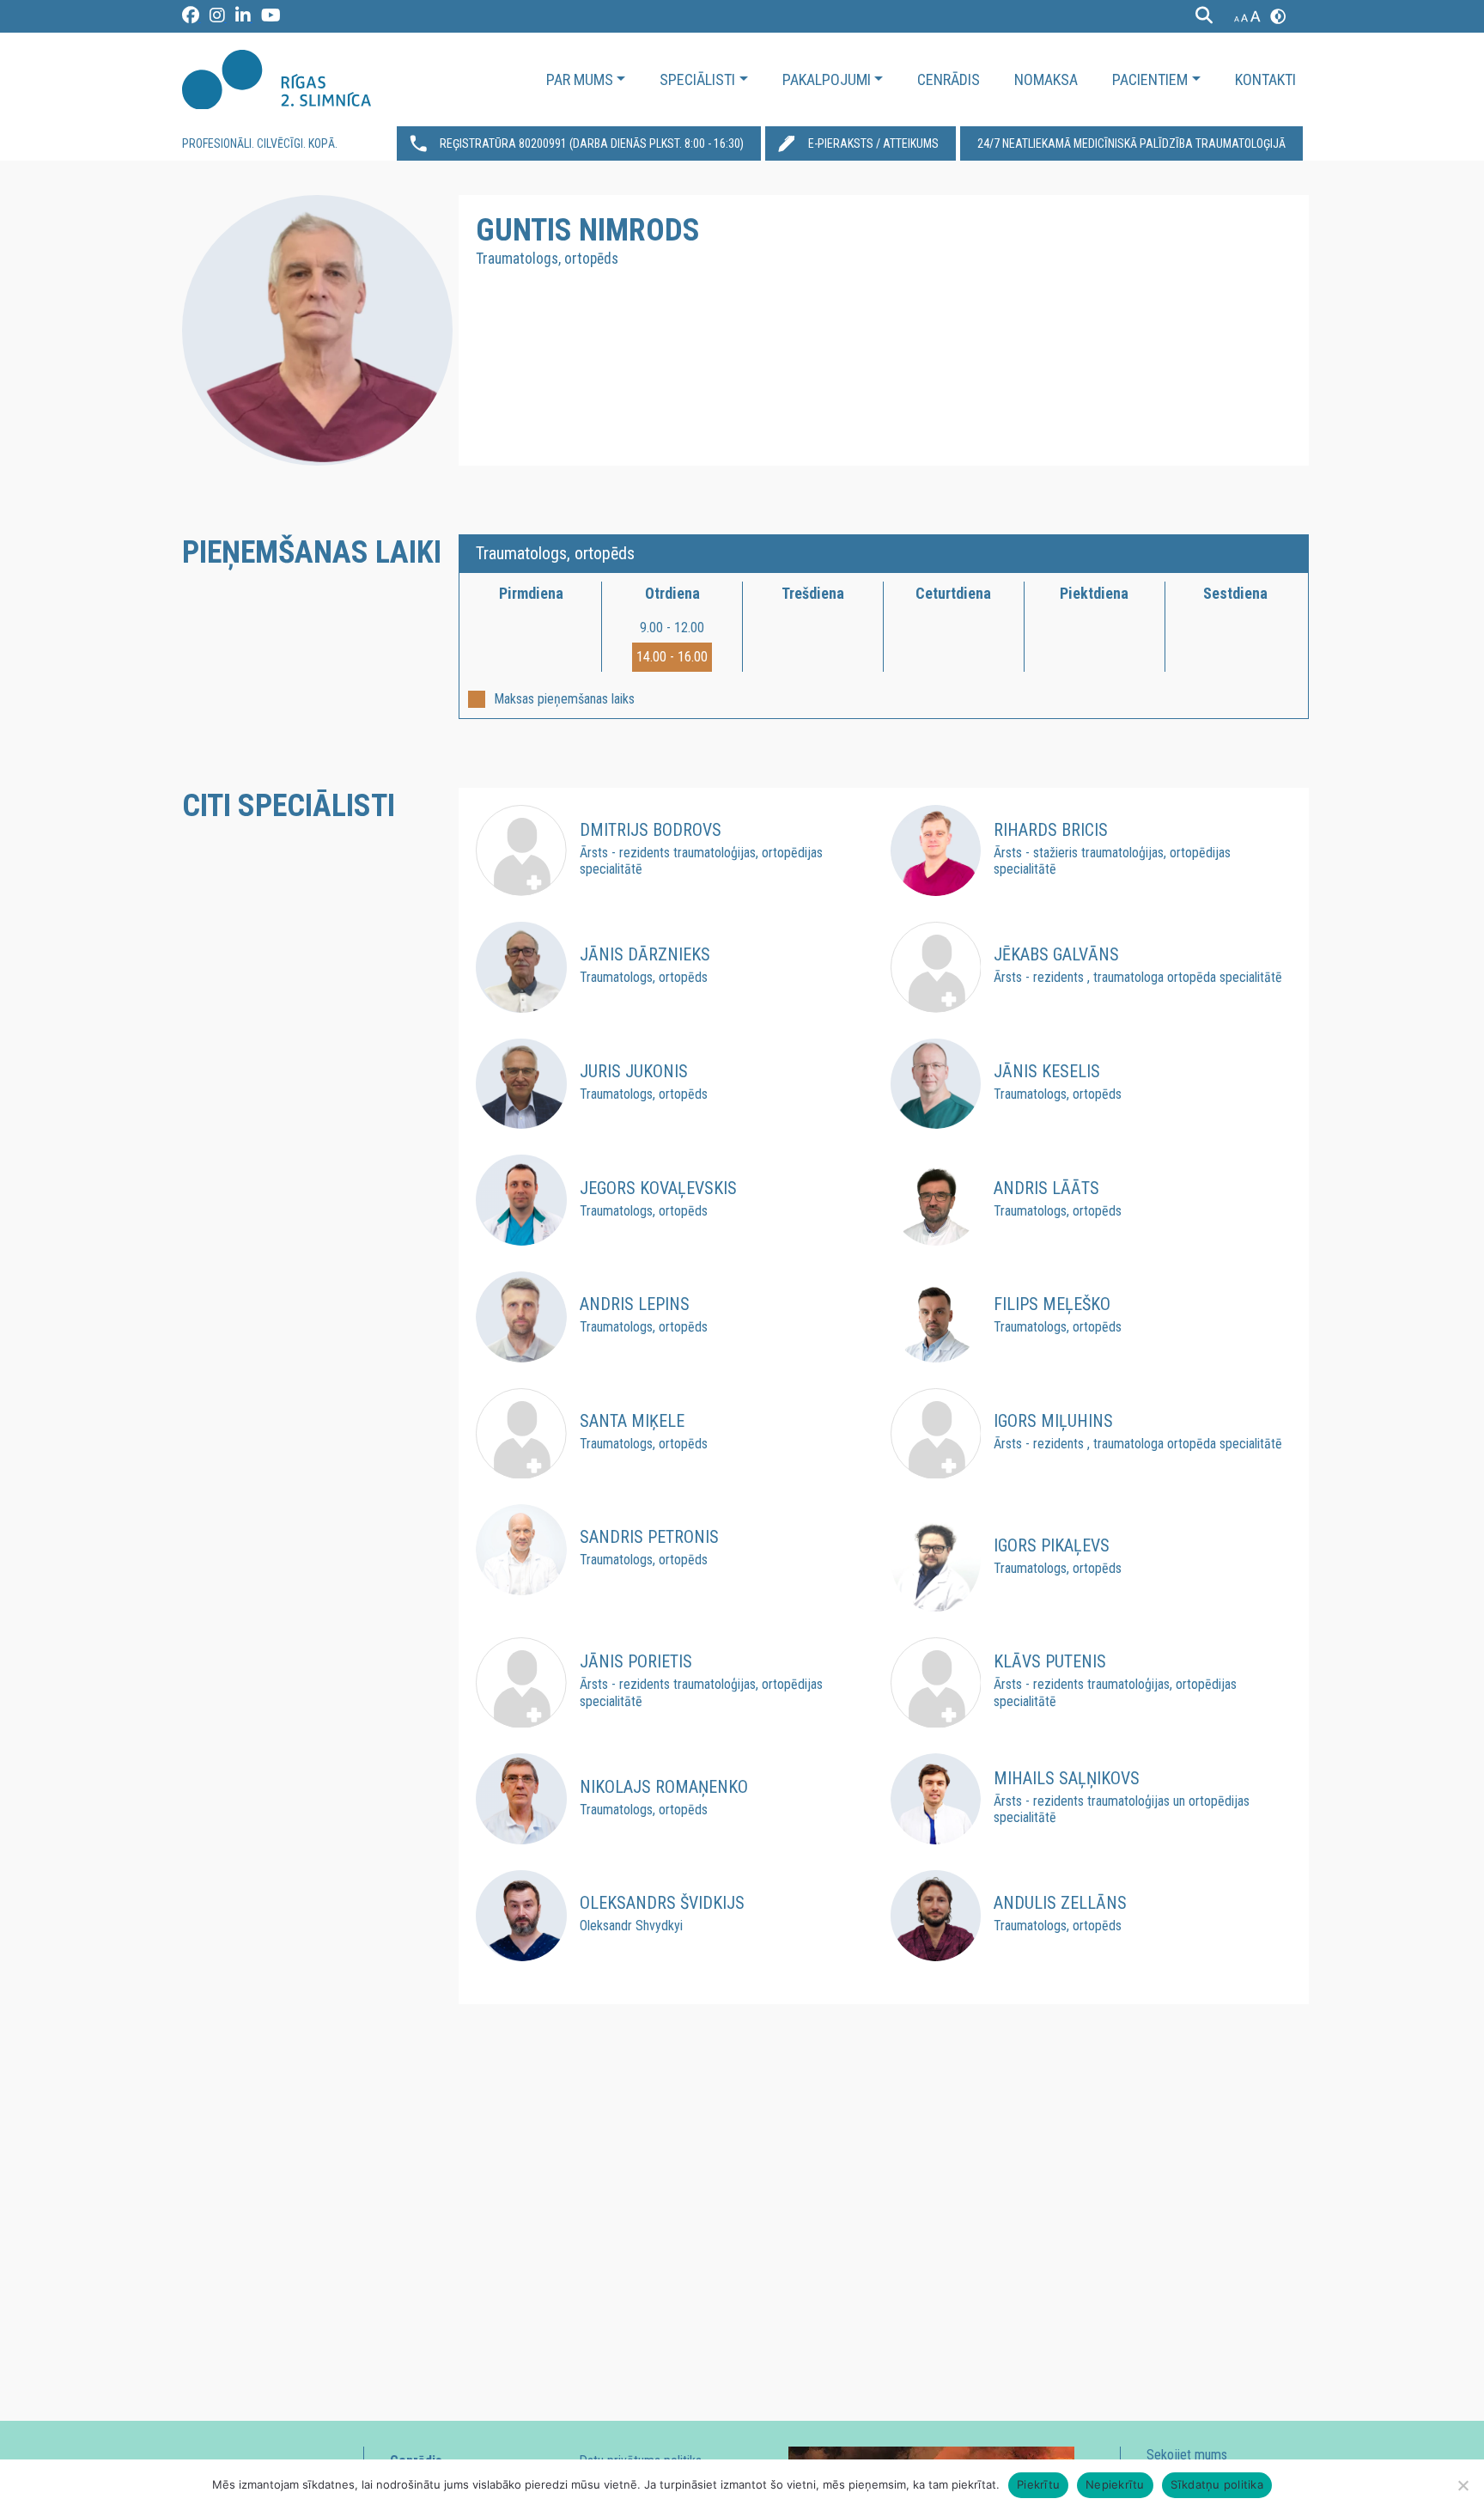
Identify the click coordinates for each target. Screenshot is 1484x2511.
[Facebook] (192, 18)
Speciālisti (697, 79)
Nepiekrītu (1115, 2484)
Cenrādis (949, 79)
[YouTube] (271, 18)
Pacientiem (1150, 79)
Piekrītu (1038, 2484)
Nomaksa (1046, 79)
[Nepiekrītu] (1463, 2485)
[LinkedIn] (244, 18)
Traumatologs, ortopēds (555, 553)
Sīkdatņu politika (1217, 2484)
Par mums (580, 79)
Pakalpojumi (827, 79)
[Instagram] (218, 18)
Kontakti (1265, 79)
